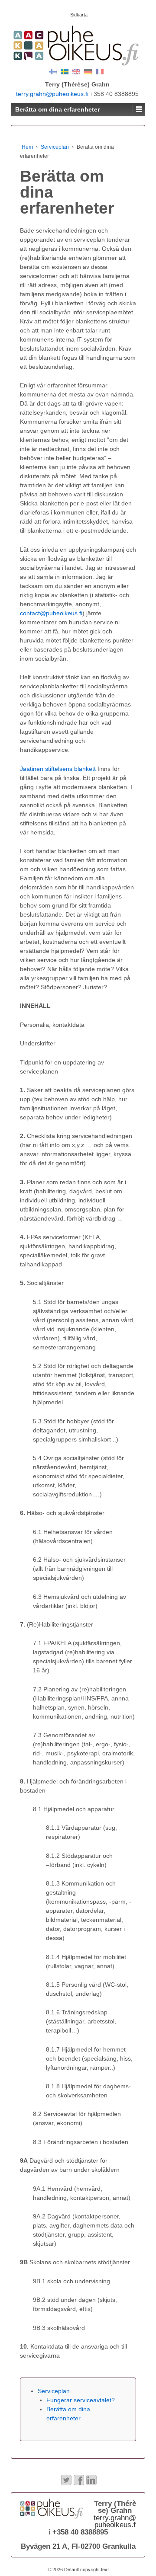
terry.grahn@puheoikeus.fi (52, 94)
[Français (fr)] (100, 71)
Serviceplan (55, 147)
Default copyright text (86, 2570)
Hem (27, 147)
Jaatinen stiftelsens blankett (58, 769)
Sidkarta (79, 15)
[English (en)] (76, 71)
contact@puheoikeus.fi (51, 613)
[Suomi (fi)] (53, 71)
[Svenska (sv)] (65, 71)
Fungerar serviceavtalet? (81, 2400)
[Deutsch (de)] (88, 71)
